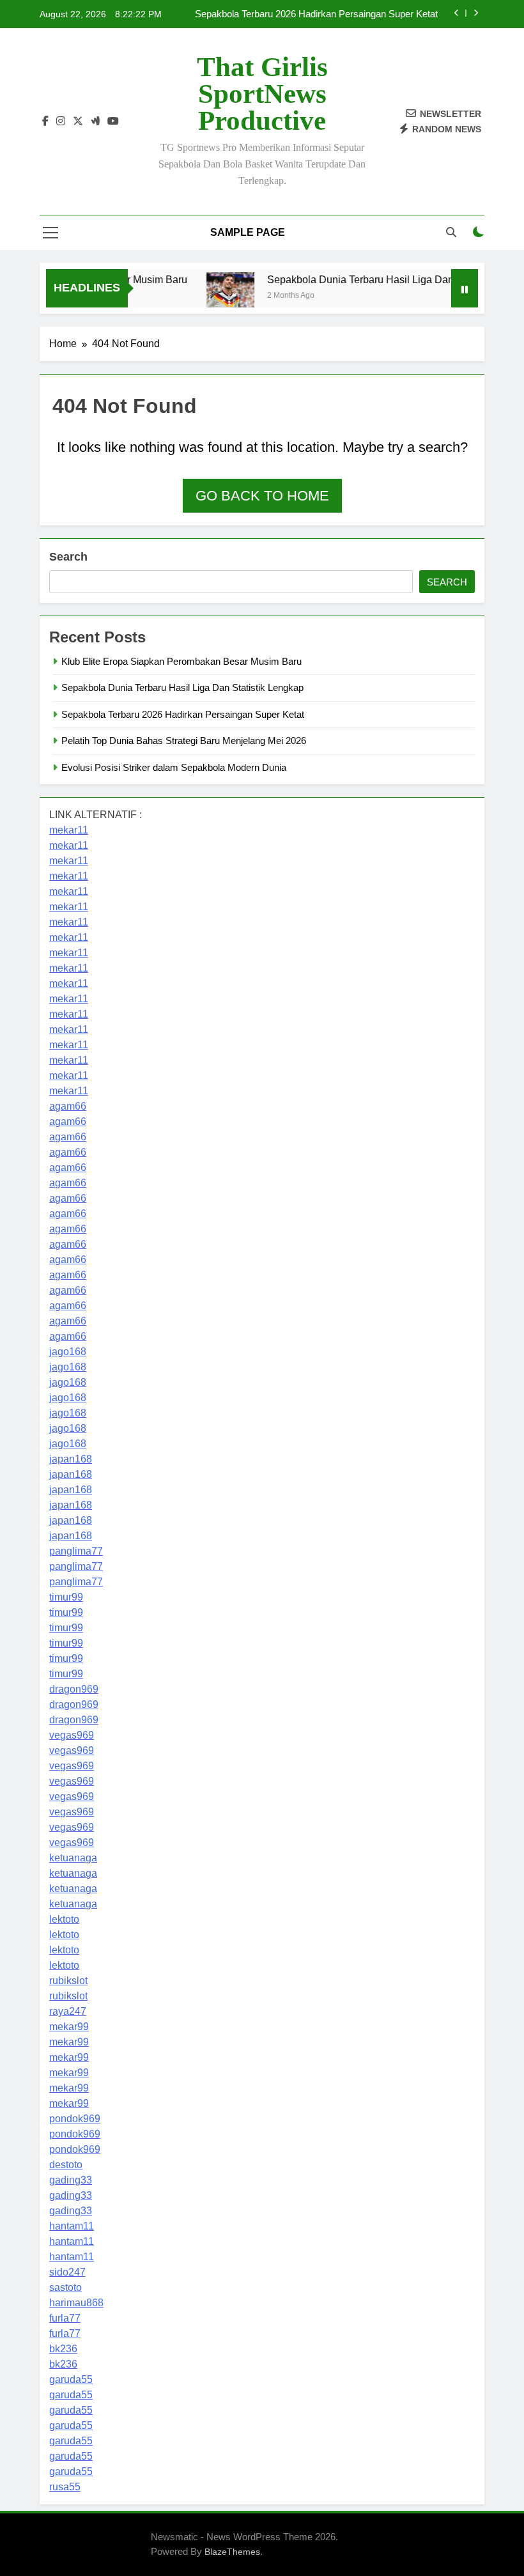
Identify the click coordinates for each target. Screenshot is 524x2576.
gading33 (71, 2180)
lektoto (64, 1919)
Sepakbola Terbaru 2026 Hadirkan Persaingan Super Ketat (316, 14)
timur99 (66, 1597)
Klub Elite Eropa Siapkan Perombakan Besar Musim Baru (181, 661)
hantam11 (72, 2226)
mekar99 (69, 2027)
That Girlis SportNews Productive (262, 94)
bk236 (63, 2349)
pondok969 (75, 2119)
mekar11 (69, 830)
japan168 (71, 1459)
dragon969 (74, 1689)
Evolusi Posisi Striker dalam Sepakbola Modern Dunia (174, 767)
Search (68, 557)
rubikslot (68, 1981)
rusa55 (65, 2487)
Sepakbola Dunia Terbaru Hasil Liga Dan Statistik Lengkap (387, 279)
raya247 (68, 2011)
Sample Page (248, 232)
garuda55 (71, 2379)
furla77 (65, 2318)
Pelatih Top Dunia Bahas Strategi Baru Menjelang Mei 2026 (184, 741)
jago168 (68, 1352)
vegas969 (72, 1735)
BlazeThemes (232, 2552)
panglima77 (76, 1551)
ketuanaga (73, 1858)
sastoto (65, 2287)
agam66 (68, 1106)
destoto (66, 2165)
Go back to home (262, 496)
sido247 (67, 2272)
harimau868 (76, 2303)
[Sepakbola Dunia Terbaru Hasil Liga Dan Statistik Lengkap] (216, 296)
